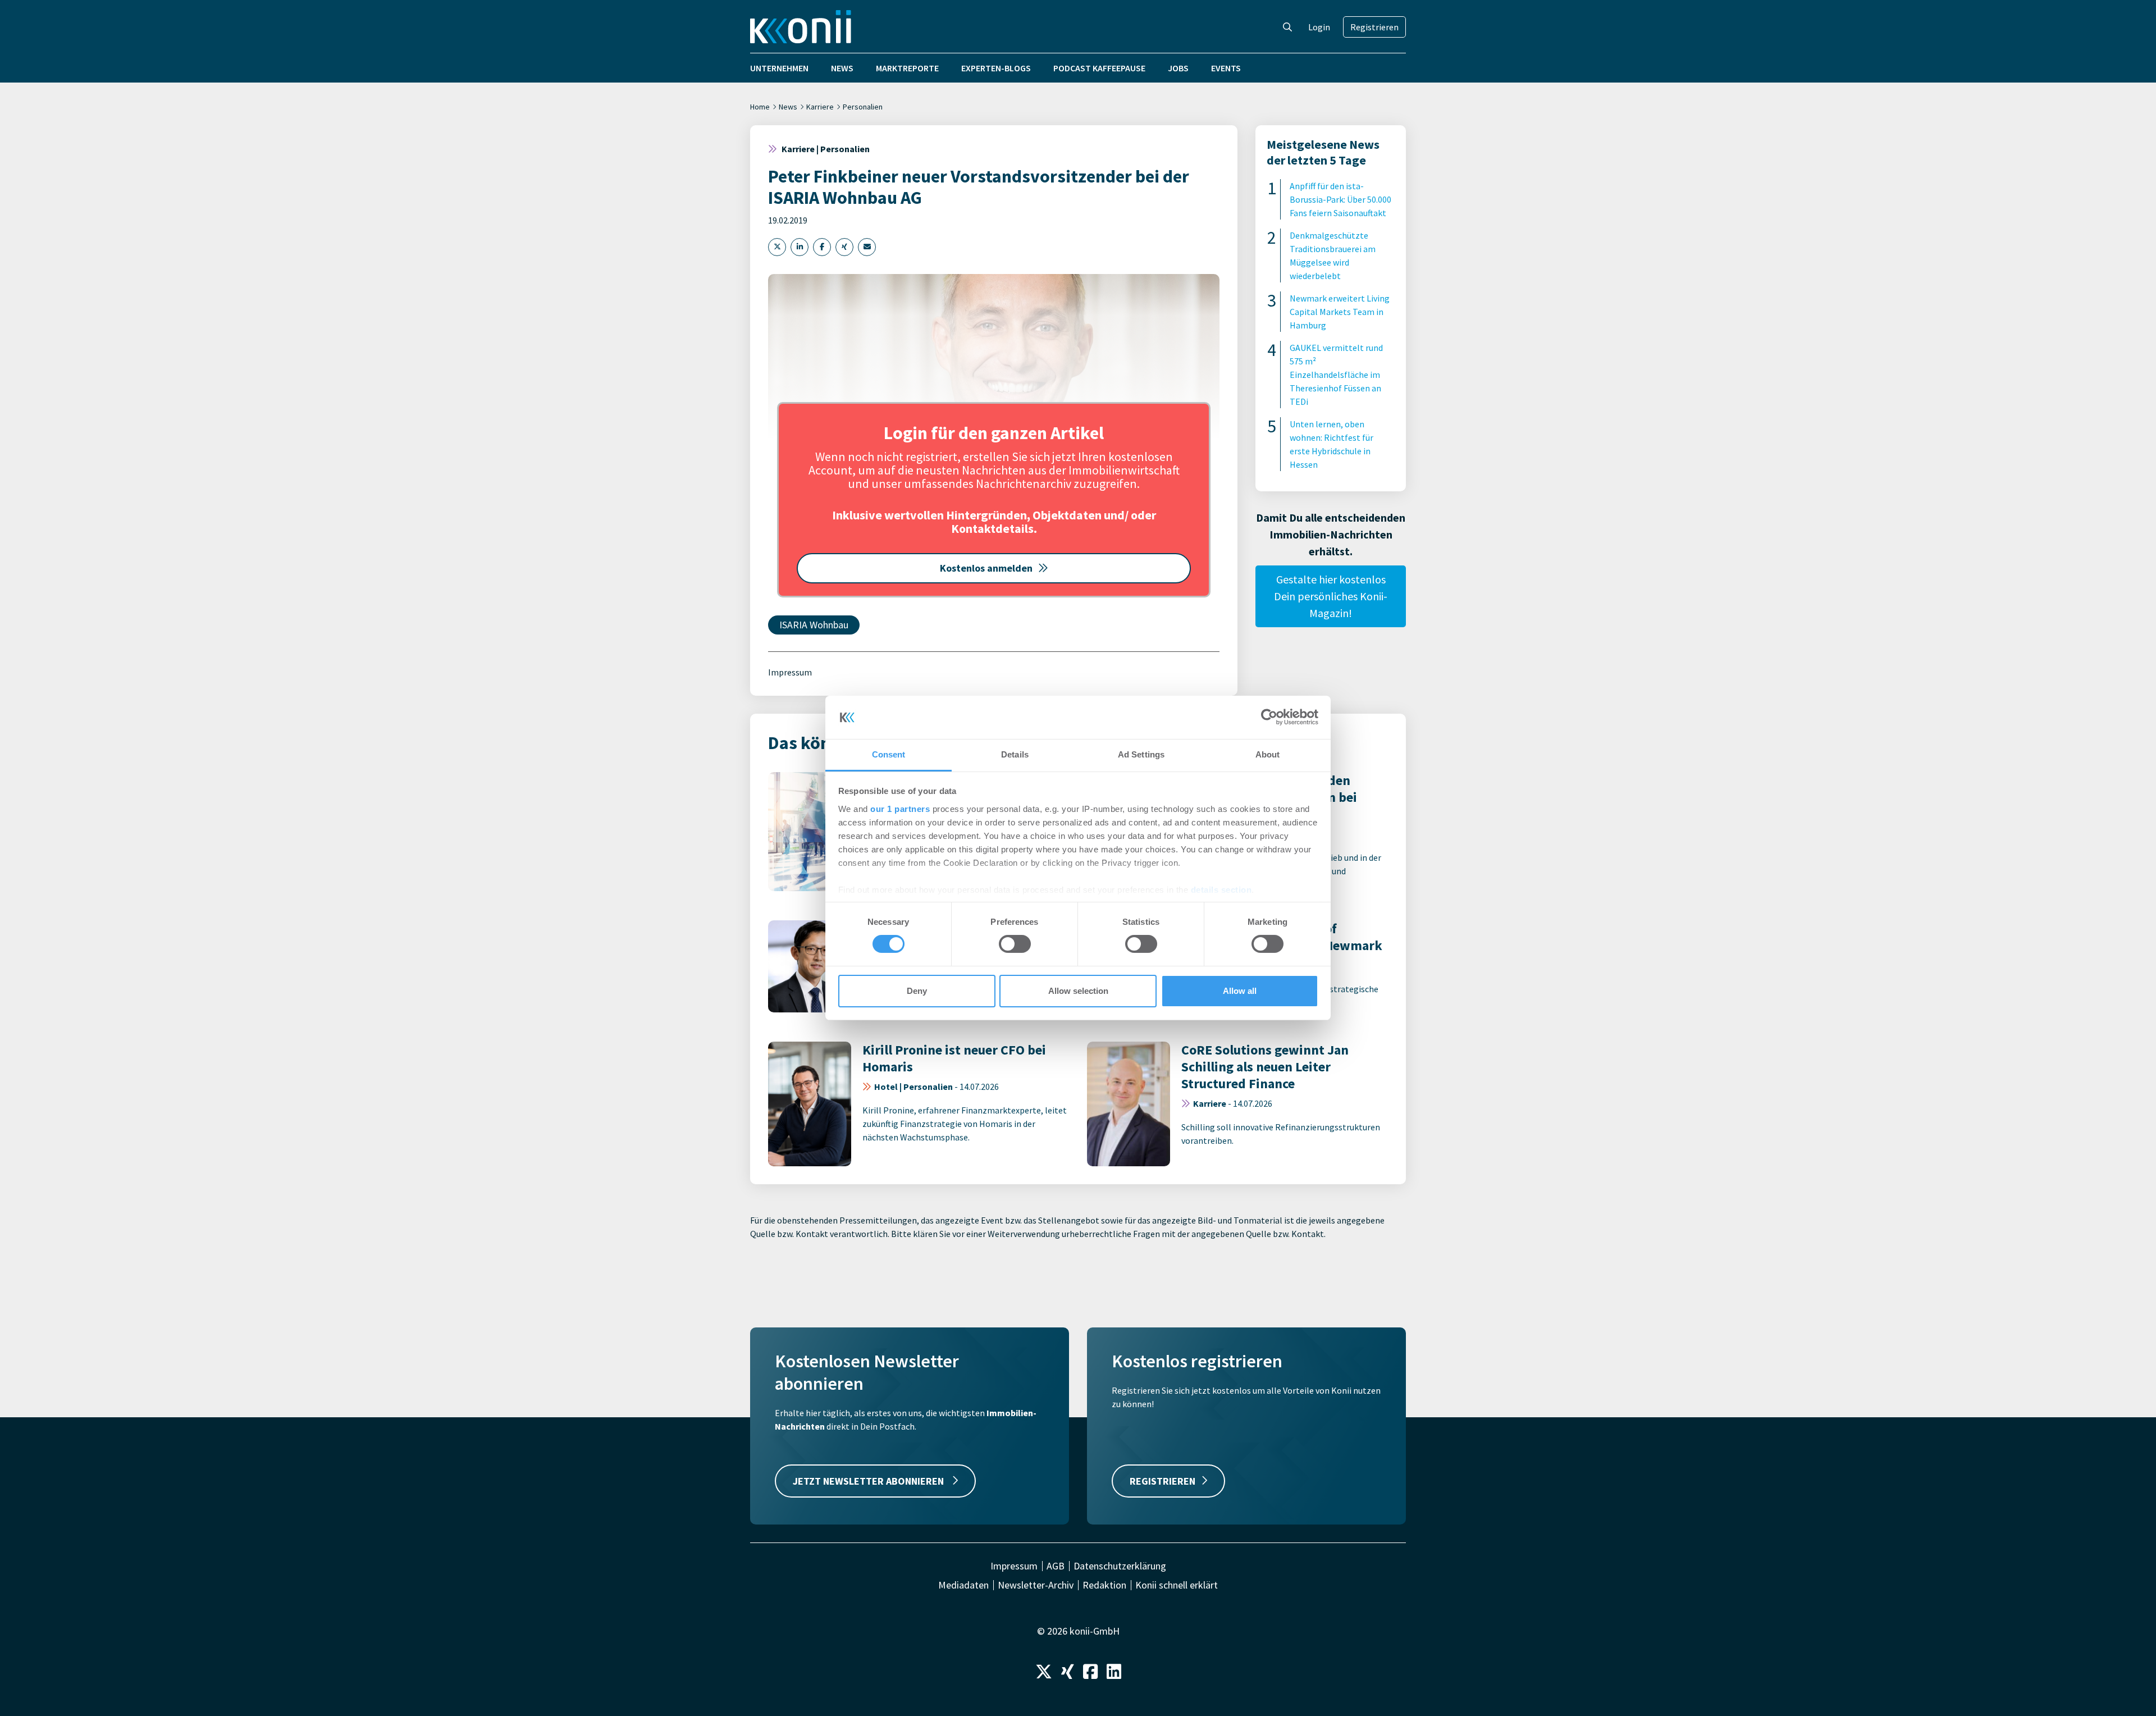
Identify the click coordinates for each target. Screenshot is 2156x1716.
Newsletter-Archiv (1036, 1585)
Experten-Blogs (996, 68)
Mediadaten (963, 1585)
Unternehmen (779, 68)
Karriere (820, 107)
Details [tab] (1015, 754)
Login (1319, 27)
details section (1221, 890)
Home (760, 107)
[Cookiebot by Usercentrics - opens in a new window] (1269, 717)
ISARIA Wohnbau (814, 625)
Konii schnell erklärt (1177, 1585)
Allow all (1240, 991)
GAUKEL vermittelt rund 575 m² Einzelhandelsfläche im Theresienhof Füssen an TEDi (1336, 375)
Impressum (790, 672)
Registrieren (1374, 27)
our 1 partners (900, 809)
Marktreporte (907, 68)
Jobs (1178, 68)
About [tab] (1268, 754)
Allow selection (1078, 991)
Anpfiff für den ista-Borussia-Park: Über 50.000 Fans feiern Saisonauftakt (1340, 199)
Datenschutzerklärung (1120, 1566)
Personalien (863, 107)
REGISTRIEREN (1162, 1481)
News (842, 68)
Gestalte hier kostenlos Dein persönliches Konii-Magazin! (1331, 596)
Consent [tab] (889, 754)
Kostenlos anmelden (986, 568)
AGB (1056, 1566)
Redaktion (1104, 1585)
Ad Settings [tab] (1141, 754)
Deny (917, 991)
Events (1226, 68)
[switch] (1015, 944)
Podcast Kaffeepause (1099, 68)
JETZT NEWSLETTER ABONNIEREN (869, 1481)
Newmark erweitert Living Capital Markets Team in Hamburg (1340, 312)
